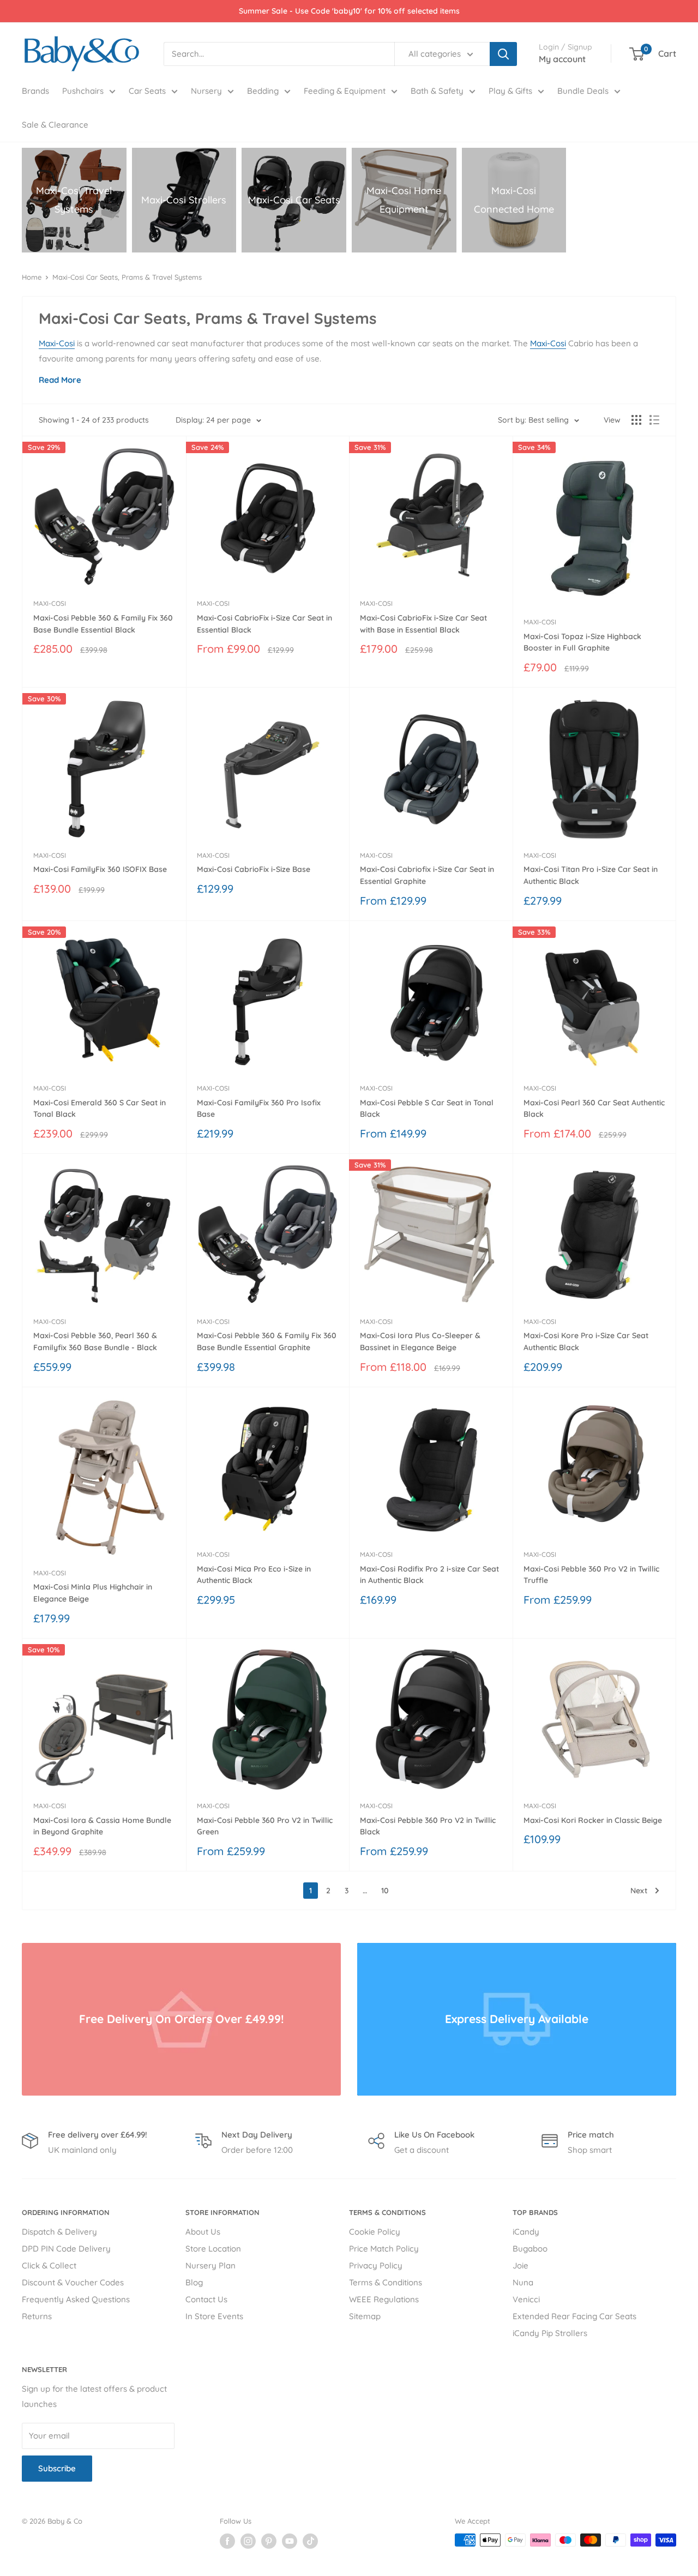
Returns (37, 2316)
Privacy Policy (376, 2265)
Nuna (523, 2282)
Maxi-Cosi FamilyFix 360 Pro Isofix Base (259, 1109)
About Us (203, 2232)
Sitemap (365, 2316)
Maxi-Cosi (57, 343)
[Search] (503, 54)
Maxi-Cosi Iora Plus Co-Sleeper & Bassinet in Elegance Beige (420, 1341)
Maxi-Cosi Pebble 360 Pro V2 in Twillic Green (265, 1826)
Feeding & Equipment (345, 91)
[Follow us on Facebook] (227, 2541)
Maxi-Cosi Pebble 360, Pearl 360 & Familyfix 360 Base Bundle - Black (95, 1341)
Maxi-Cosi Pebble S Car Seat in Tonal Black (427, 1109)
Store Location (213, 2249)
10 (385, 1891)
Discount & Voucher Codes (73, 2282)
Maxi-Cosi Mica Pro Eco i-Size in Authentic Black (254, 1575)
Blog (194, 2282)
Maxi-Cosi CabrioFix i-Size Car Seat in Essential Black (264, 624)
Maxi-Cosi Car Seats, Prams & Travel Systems (127, 277)
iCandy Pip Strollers (550, 2333)
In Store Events (214, 2316)
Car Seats (147, 91)
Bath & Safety (437, 91)
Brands (35, 91)
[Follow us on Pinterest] (269, 2541)
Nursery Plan (210, 2265)
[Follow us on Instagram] (248, 2541)
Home (32, 277)
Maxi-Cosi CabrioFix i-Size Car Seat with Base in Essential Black (423, 624)
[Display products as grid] (636, 420)
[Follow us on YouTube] (290, 2541)
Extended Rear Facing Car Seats (574, 2316)
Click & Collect (49, 2265)
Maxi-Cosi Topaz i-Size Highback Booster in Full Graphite (582, 642)
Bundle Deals (583, 91)
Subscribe (57, 2468)
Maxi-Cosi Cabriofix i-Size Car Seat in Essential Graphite (427, 875)
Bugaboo (530, 2249)
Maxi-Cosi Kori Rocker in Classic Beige (593, 1820)
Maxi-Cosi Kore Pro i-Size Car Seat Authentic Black (586, 1341)
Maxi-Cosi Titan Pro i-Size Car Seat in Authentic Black (591, 875)
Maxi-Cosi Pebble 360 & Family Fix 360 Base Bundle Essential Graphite (267, 1341)
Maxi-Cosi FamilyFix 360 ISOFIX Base (100, 869)
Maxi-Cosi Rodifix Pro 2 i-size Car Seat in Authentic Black (429, 1575)
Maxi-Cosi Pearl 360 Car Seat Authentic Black (594, 1109)
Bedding (263, 91)
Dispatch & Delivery (59, 2232)
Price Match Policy (384, 2249)
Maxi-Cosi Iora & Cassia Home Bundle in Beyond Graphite (102, 1826)
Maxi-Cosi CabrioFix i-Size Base (254, 869)
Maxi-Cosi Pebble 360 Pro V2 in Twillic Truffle (591, 1575)
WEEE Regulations (384, 2299)
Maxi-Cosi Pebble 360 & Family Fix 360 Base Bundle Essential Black (103, 624)
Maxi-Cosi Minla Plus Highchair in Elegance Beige (93, 1593)
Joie (521, 2265)
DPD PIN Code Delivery (66, 2249)
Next (639, 1891)
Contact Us (206, 2299)
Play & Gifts (510, 91)
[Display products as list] (654, 420)
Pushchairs (83, 91)
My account (562, 59)
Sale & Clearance (55, 125)
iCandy (526, 2232)
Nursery (206, 91)
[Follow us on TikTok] (310, 2541)
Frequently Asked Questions (76, 2299)
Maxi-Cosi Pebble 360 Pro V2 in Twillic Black (428, 1826)
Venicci (526, 2299)
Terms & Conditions (386, 2282)
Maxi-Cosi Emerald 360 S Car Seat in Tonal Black (100, 1109)
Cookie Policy (375, 2232)
